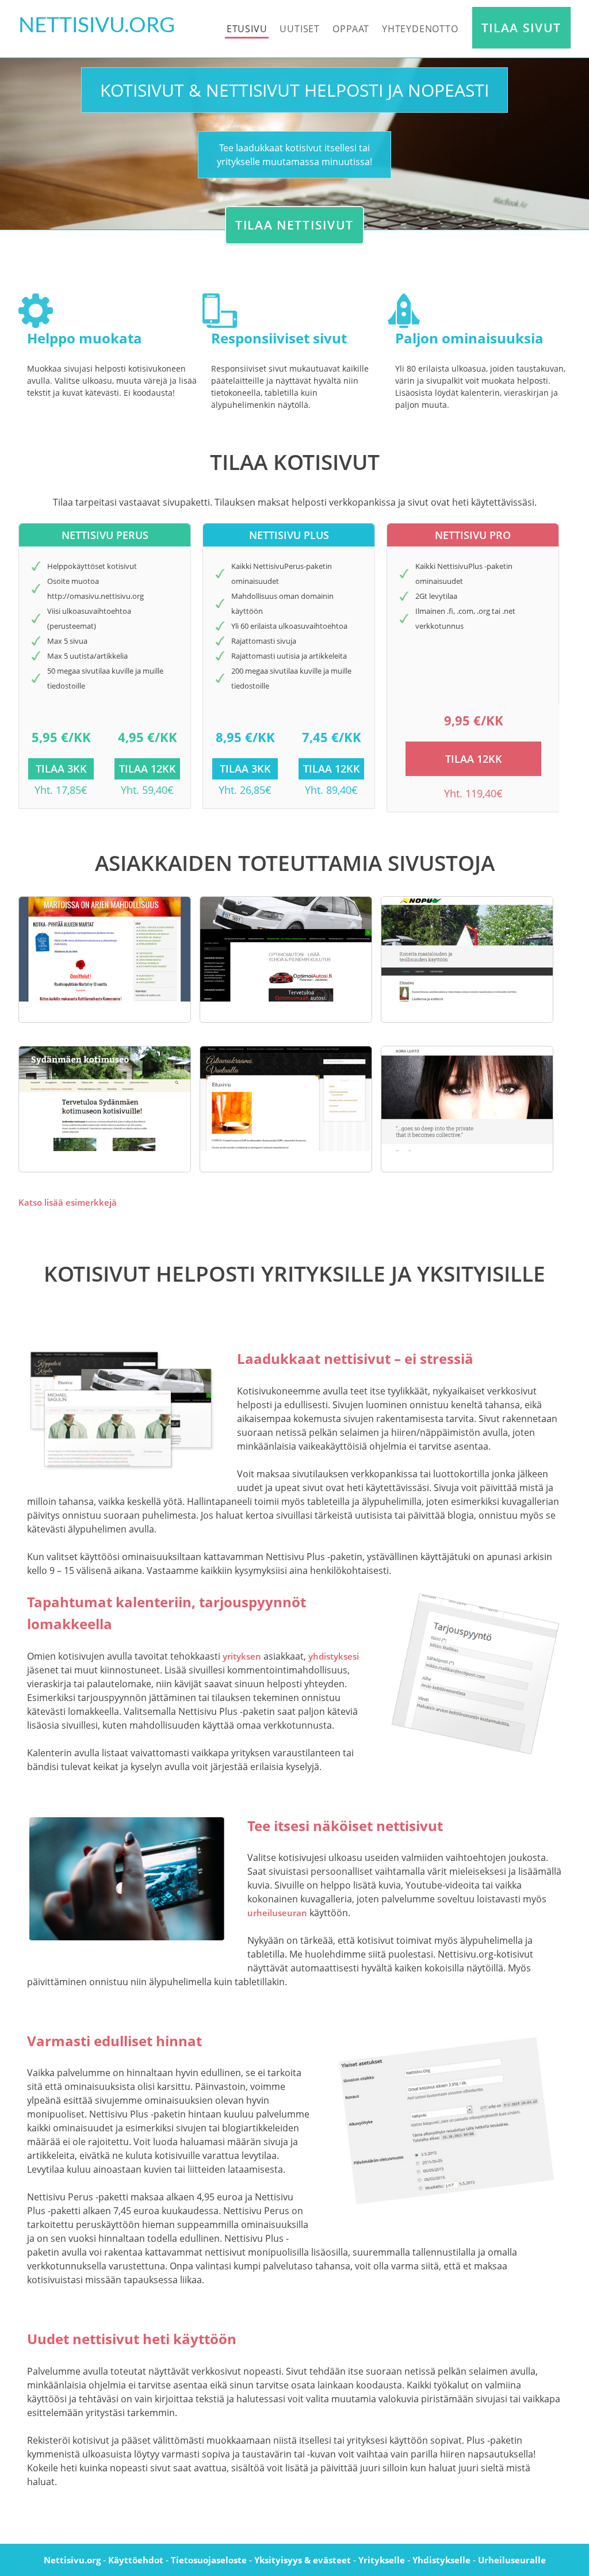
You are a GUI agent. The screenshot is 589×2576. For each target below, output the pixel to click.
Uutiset (300, 29)
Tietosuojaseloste (209, 2560)
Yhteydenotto (420, 29)
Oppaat (351, 29)
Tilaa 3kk (61, 769)
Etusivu (247, 29)
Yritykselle (382, 2560)
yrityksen (242, 1656)
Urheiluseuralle (512, 2560)
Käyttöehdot (136, 2560)
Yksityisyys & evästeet (303, 2560)
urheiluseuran (277, 1913)
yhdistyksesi (334, 1656)
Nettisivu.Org (97, 26)
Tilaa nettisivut (294, 225)
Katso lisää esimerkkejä (68, 1202)
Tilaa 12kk (148, 769)
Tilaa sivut (521, 28)
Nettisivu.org (72, 2560)
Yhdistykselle (441, 2560)
